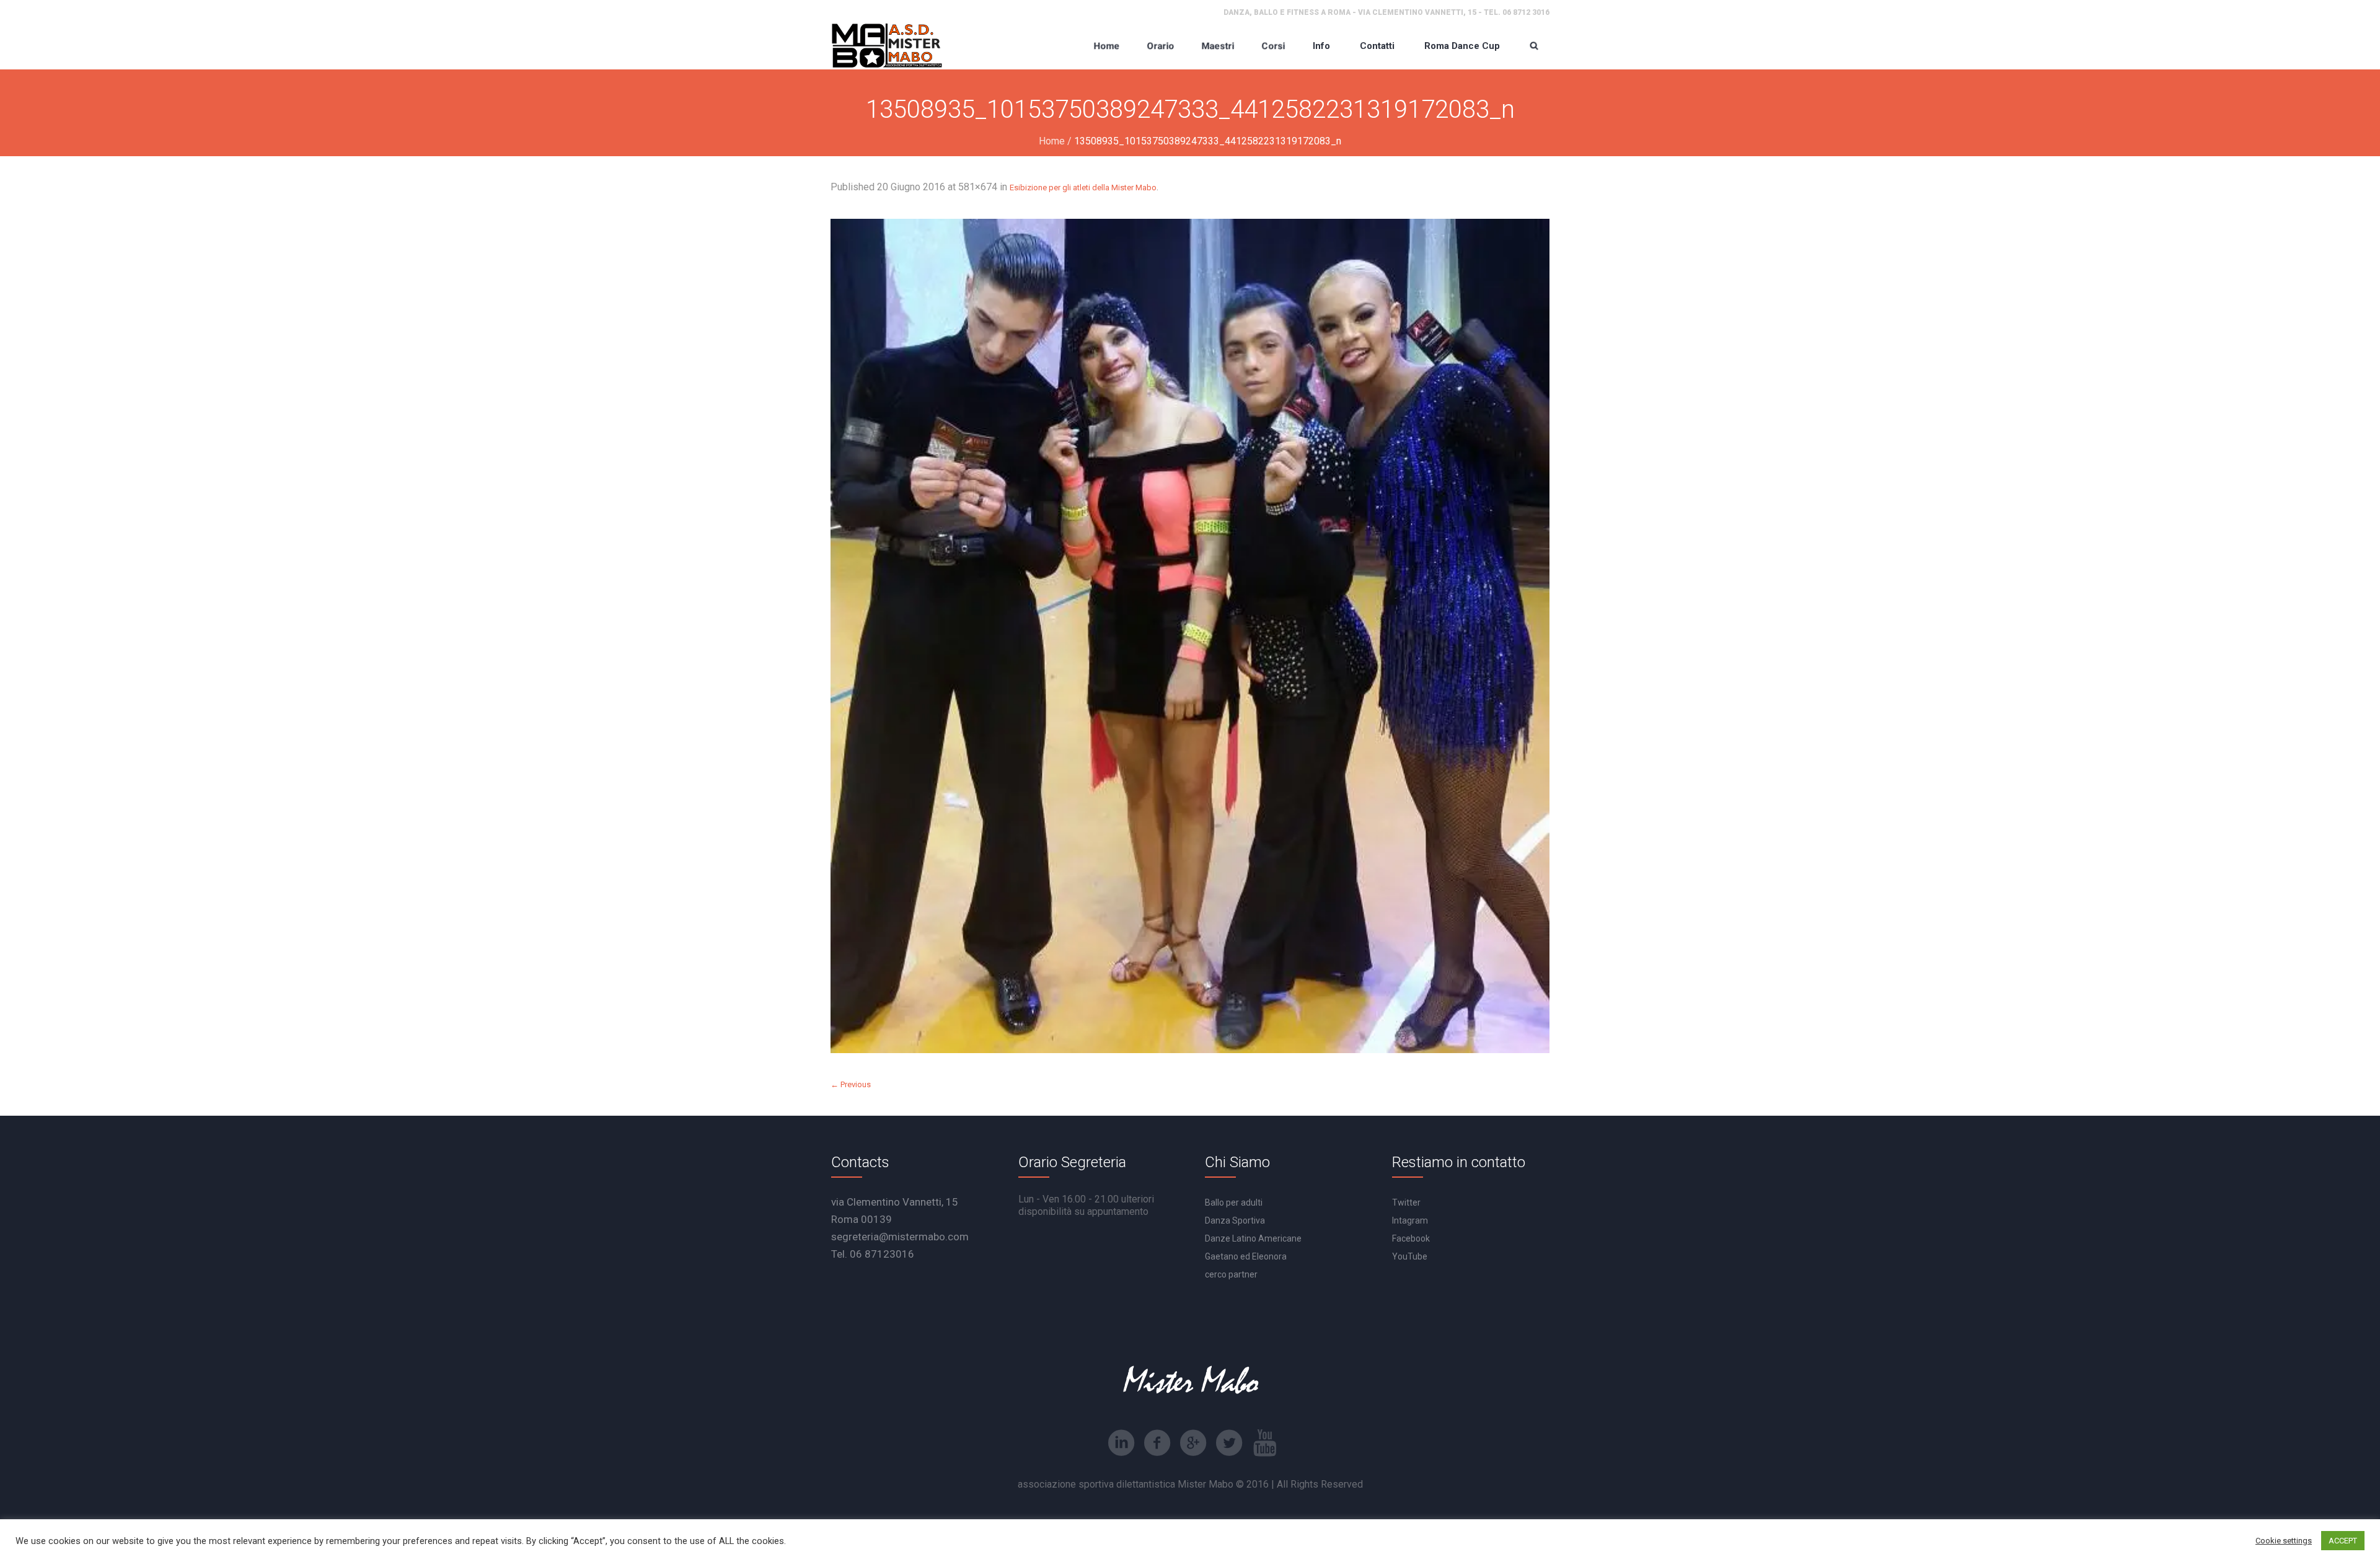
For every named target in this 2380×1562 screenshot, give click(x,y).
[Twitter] (1229, 1443)
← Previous (851, 1084)
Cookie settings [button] (2284, 1541)
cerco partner (1231, 1274)
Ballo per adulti (1234, 1202)
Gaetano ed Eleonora (1246, 1256)
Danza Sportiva (1235, 1220)
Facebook (1411, 1238)
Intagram (1410, 1220)
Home (1052, 141)
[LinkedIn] (1121, 1443)
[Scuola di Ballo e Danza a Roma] (887, 46)
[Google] (1193, 1443)
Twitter (1406, 1202)
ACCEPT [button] (2343, 1541)
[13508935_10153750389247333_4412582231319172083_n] (1190, 636)
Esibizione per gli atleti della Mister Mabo (1083, 188)
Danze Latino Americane (1253, 1238)
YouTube (1410, 1256)
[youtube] (1265, 1443)
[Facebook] (1157, 1443)
